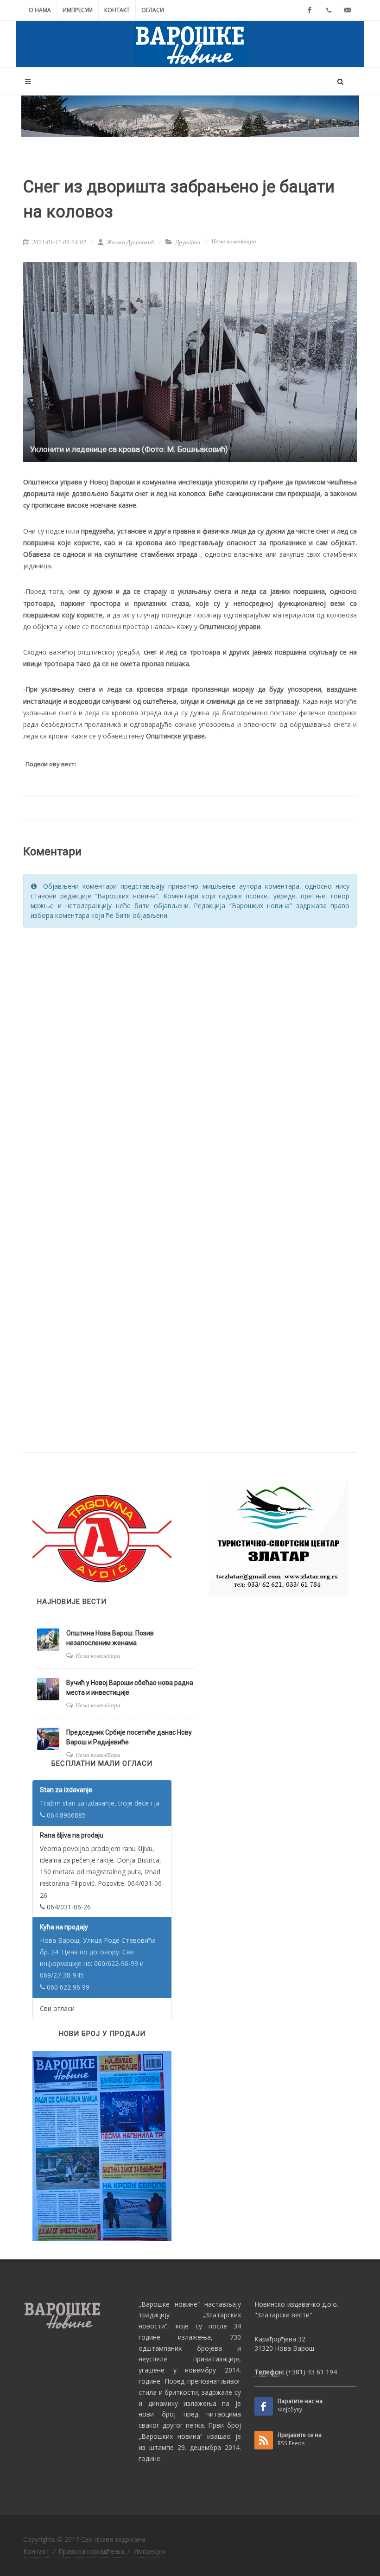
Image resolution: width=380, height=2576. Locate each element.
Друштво (188, 242)
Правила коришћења (91, 2551)
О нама (40, 10)
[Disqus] (190, 1053)
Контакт (117, 10)
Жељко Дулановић (130, 242)
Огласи (153, 10)
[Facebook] (310, 10)
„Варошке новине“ (169, 2304)
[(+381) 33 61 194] (329, 10)
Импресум (78, 10)
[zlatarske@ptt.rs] (348, 10)
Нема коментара (234, 241)
